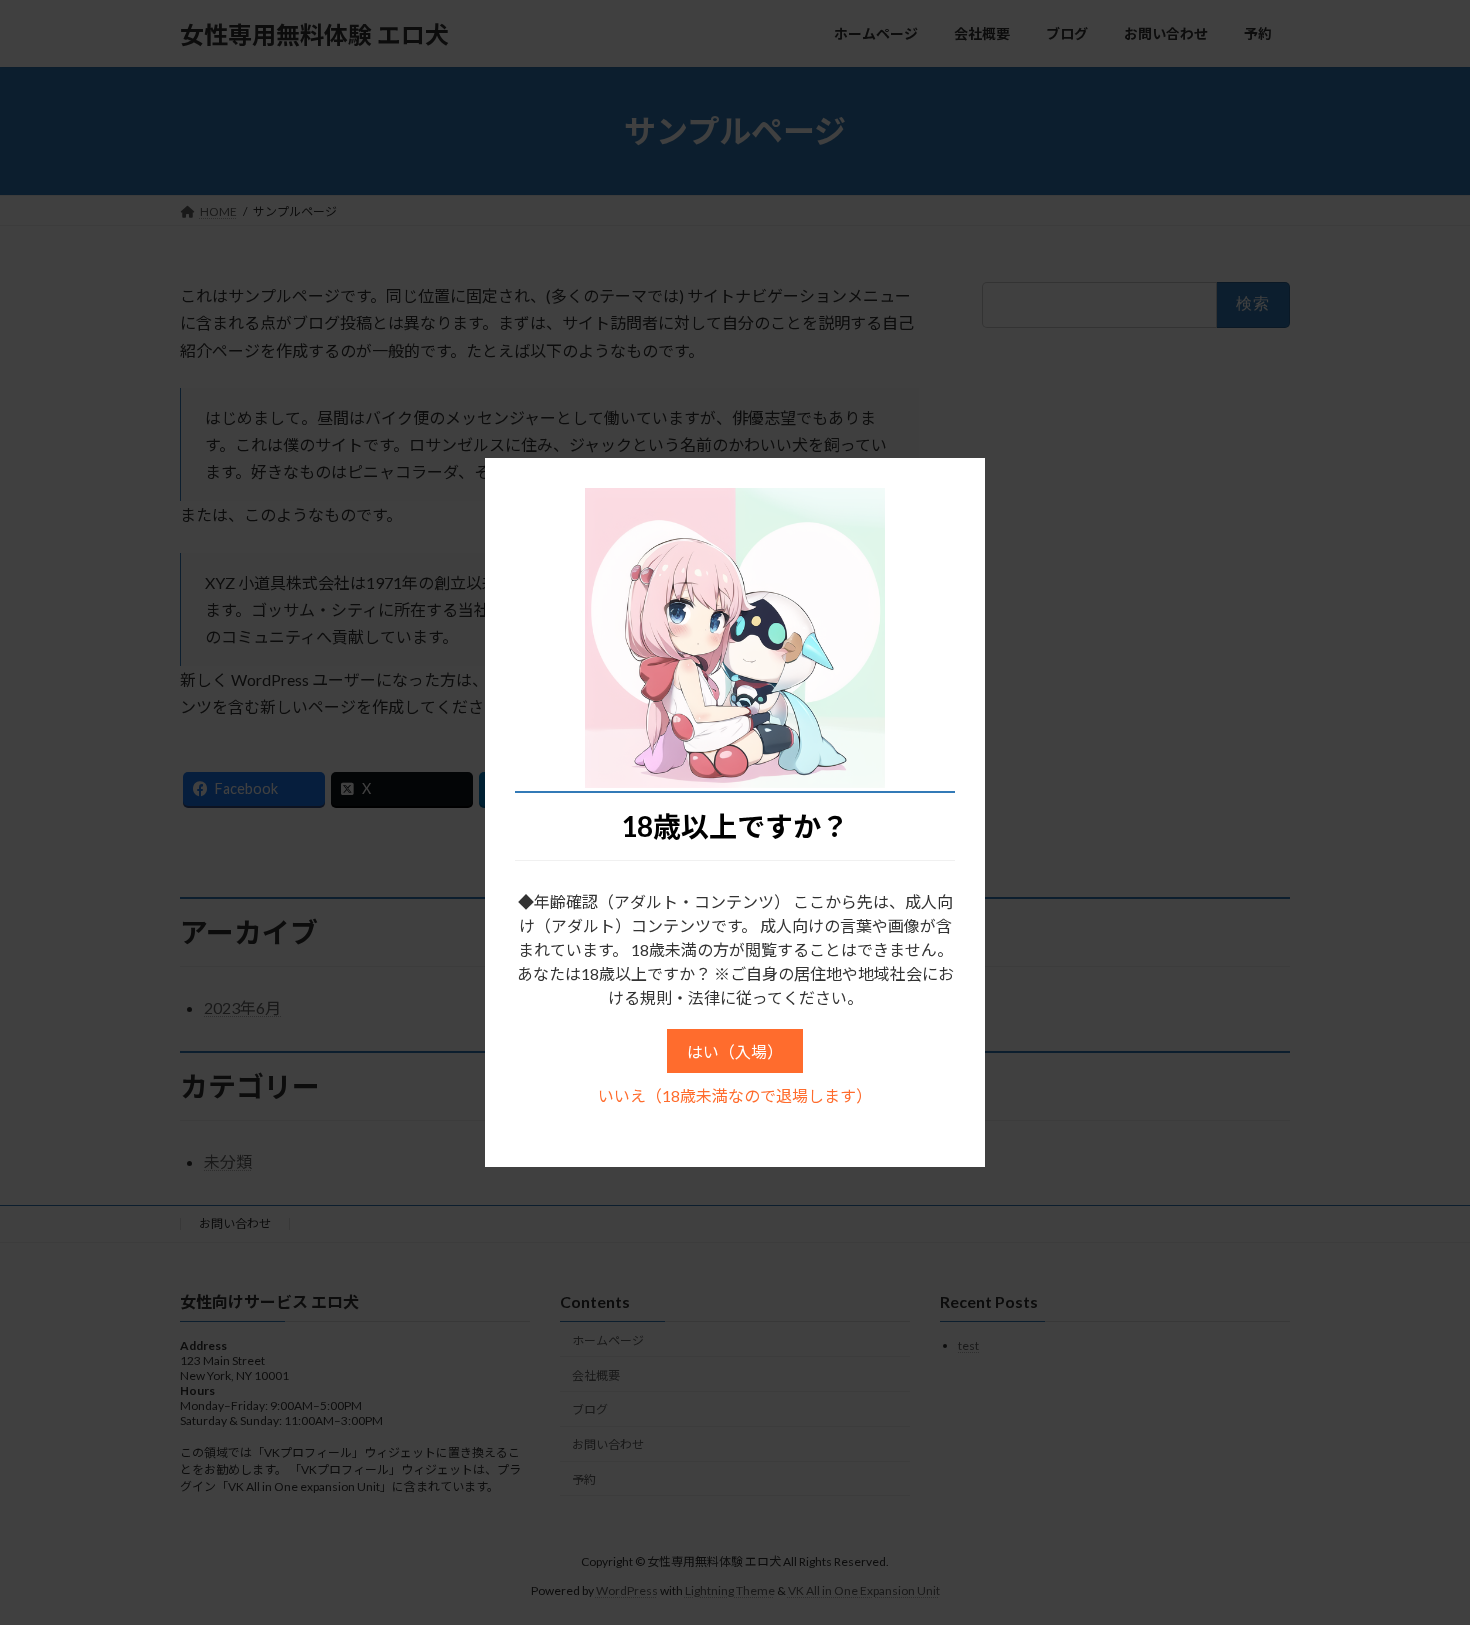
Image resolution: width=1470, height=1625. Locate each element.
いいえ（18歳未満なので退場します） (735, 1095)
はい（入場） (735, 1051)
